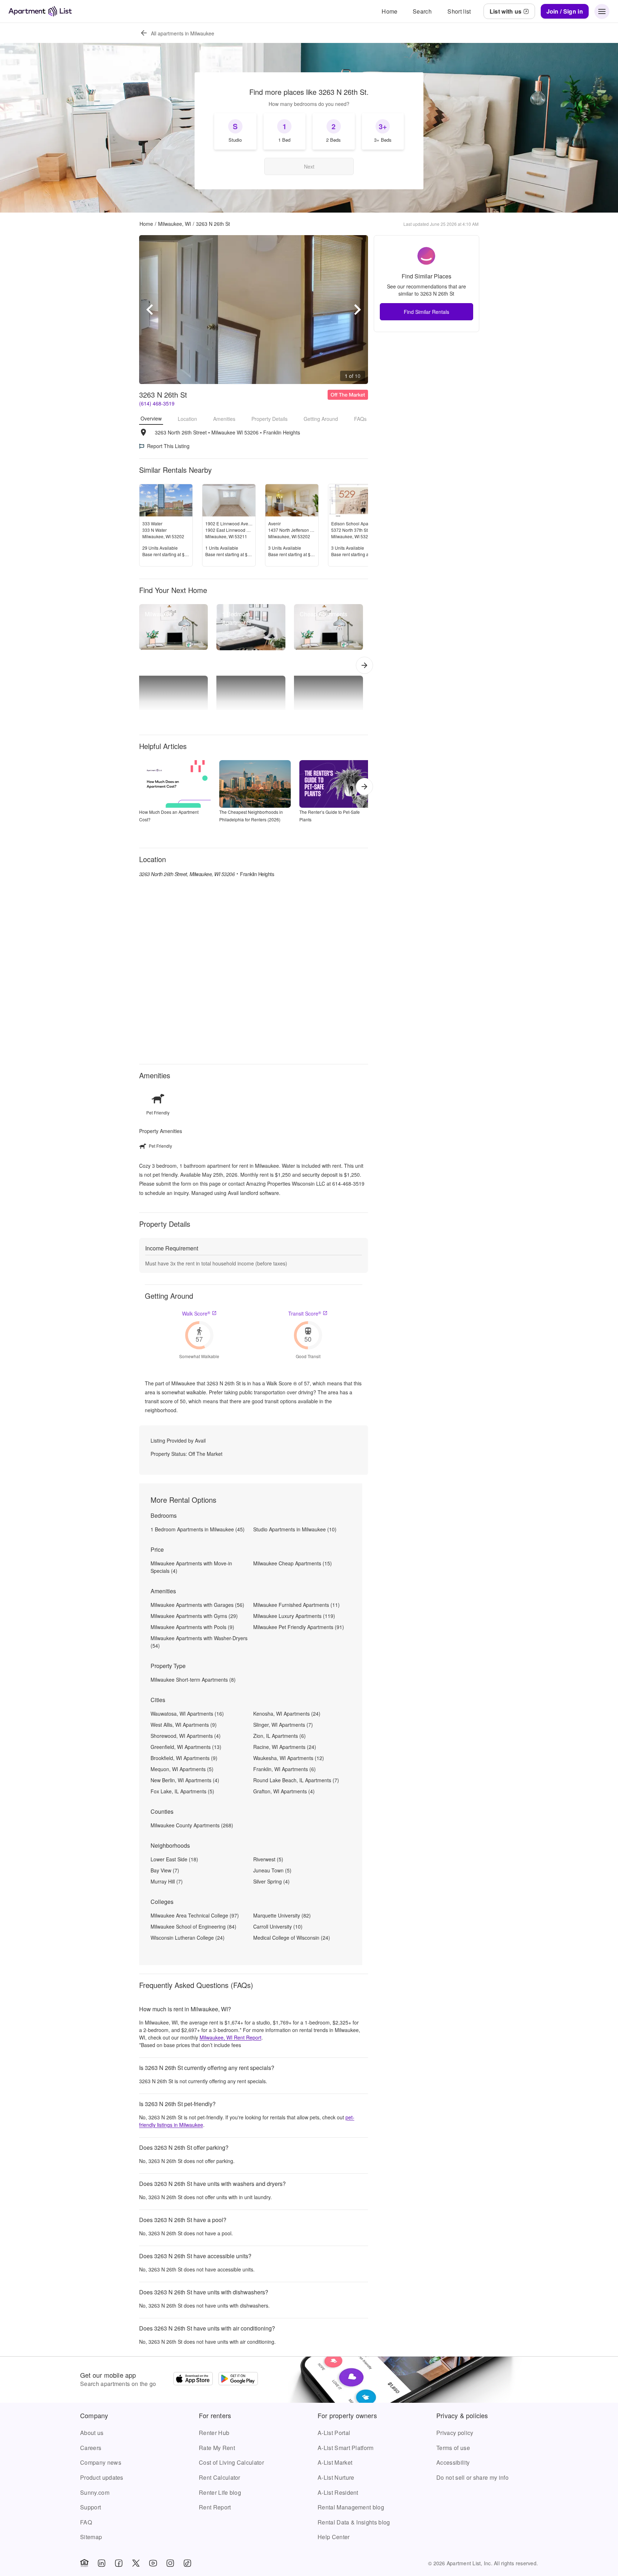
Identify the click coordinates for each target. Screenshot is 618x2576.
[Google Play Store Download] (238, 2380)
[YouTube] (153, 2563)
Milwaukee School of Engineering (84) (193, 1926)
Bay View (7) (165, 1870)
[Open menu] (602, 11)
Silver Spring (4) (271, 1881)
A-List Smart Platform (346, 2448)
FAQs (360, 419)
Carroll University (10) (278, 1926)
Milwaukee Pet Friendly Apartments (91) (299, 1627)
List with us (506, 11)
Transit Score (305, 1313)
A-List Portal (334, 2433)
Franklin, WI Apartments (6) (285, 1769)
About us (92, 2433)
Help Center (334, 2537)
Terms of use (453, 2448)
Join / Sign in (565, 11)
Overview (151, 418)
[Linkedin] (102, 2563)
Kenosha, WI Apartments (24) (287, 1714)
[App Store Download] (193, 2380)
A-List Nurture (336, 2477)
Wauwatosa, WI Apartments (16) (187, 1714)
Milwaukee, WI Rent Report (230, 2037)
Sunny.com (95, 2492)
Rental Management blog (351, 2507)
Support (90, 2507)
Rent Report (215, 2507)
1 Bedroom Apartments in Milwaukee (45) (198, 1529)
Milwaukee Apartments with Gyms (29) (194, 1616)
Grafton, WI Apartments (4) (284, 1791)
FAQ (86, 2522)
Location (187, 419)
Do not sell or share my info (472, 2477)
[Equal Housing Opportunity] (84, 2563)
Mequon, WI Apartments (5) (182, 1769)
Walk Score (196, 1313)
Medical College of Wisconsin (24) (292, 1938)
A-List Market (335, 2462)
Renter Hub (214, 2433)
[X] (136, 2563)
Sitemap (91, 2537)
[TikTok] (187, 2563)
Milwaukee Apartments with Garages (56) (197, 1605)
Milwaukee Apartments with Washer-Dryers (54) (199, 1642)
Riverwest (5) (268, 1859)
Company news (101, 2462)
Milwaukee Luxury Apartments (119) (294, 1616)
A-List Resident (338, 2492)
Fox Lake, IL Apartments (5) (182, 1791)
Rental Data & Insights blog (354, 2522)
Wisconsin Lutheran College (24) (188, 1938)
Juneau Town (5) (272, 1870)
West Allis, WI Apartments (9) (184, 1725)
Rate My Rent (217, 2448)
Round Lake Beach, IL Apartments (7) (296, 1780)
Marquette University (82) (282, 1915)
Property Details (269, 419)
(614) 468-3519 (157, 403)
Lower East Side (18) (174, 1859)
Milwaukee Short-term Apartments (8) (193, 1680)
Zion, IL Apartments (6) (279, 1736)
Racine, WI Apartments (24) (285, 1747)
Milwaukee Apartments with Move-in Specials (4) (191, 1567)
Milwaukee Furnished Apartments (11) (296, 1605)
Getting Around (321, 419)
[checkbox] (235, 131)
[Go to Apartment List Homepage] (40, 11)
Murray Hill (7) (167, 1881)
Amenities (224, 419)
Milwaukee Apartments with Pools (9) (192, 1627)
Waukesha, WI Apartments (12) (289, 1758)
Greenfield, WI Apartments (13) (186, 1747)
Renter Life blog (220, 2492)
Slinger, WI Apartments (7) (283, 1725)
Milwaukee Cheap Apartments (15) (293, 1563)
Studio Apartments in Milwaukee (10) (295, 1529)
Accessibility (453, 2462)
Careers (91, 2448)
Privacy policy (455, 2433)
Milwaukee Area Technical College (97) (195, 1915)
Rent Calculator (220, 2477)
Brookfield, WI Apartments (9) (184, 1758)
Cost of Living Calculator (231, 2462)
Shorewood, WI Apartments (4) (186, 1736)
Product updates (102, 2477)
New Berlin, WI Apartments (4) (185, 1780)
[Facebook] (119, 2563)
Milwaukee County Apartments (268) (192, 1825)
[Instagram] (170, 2563)
